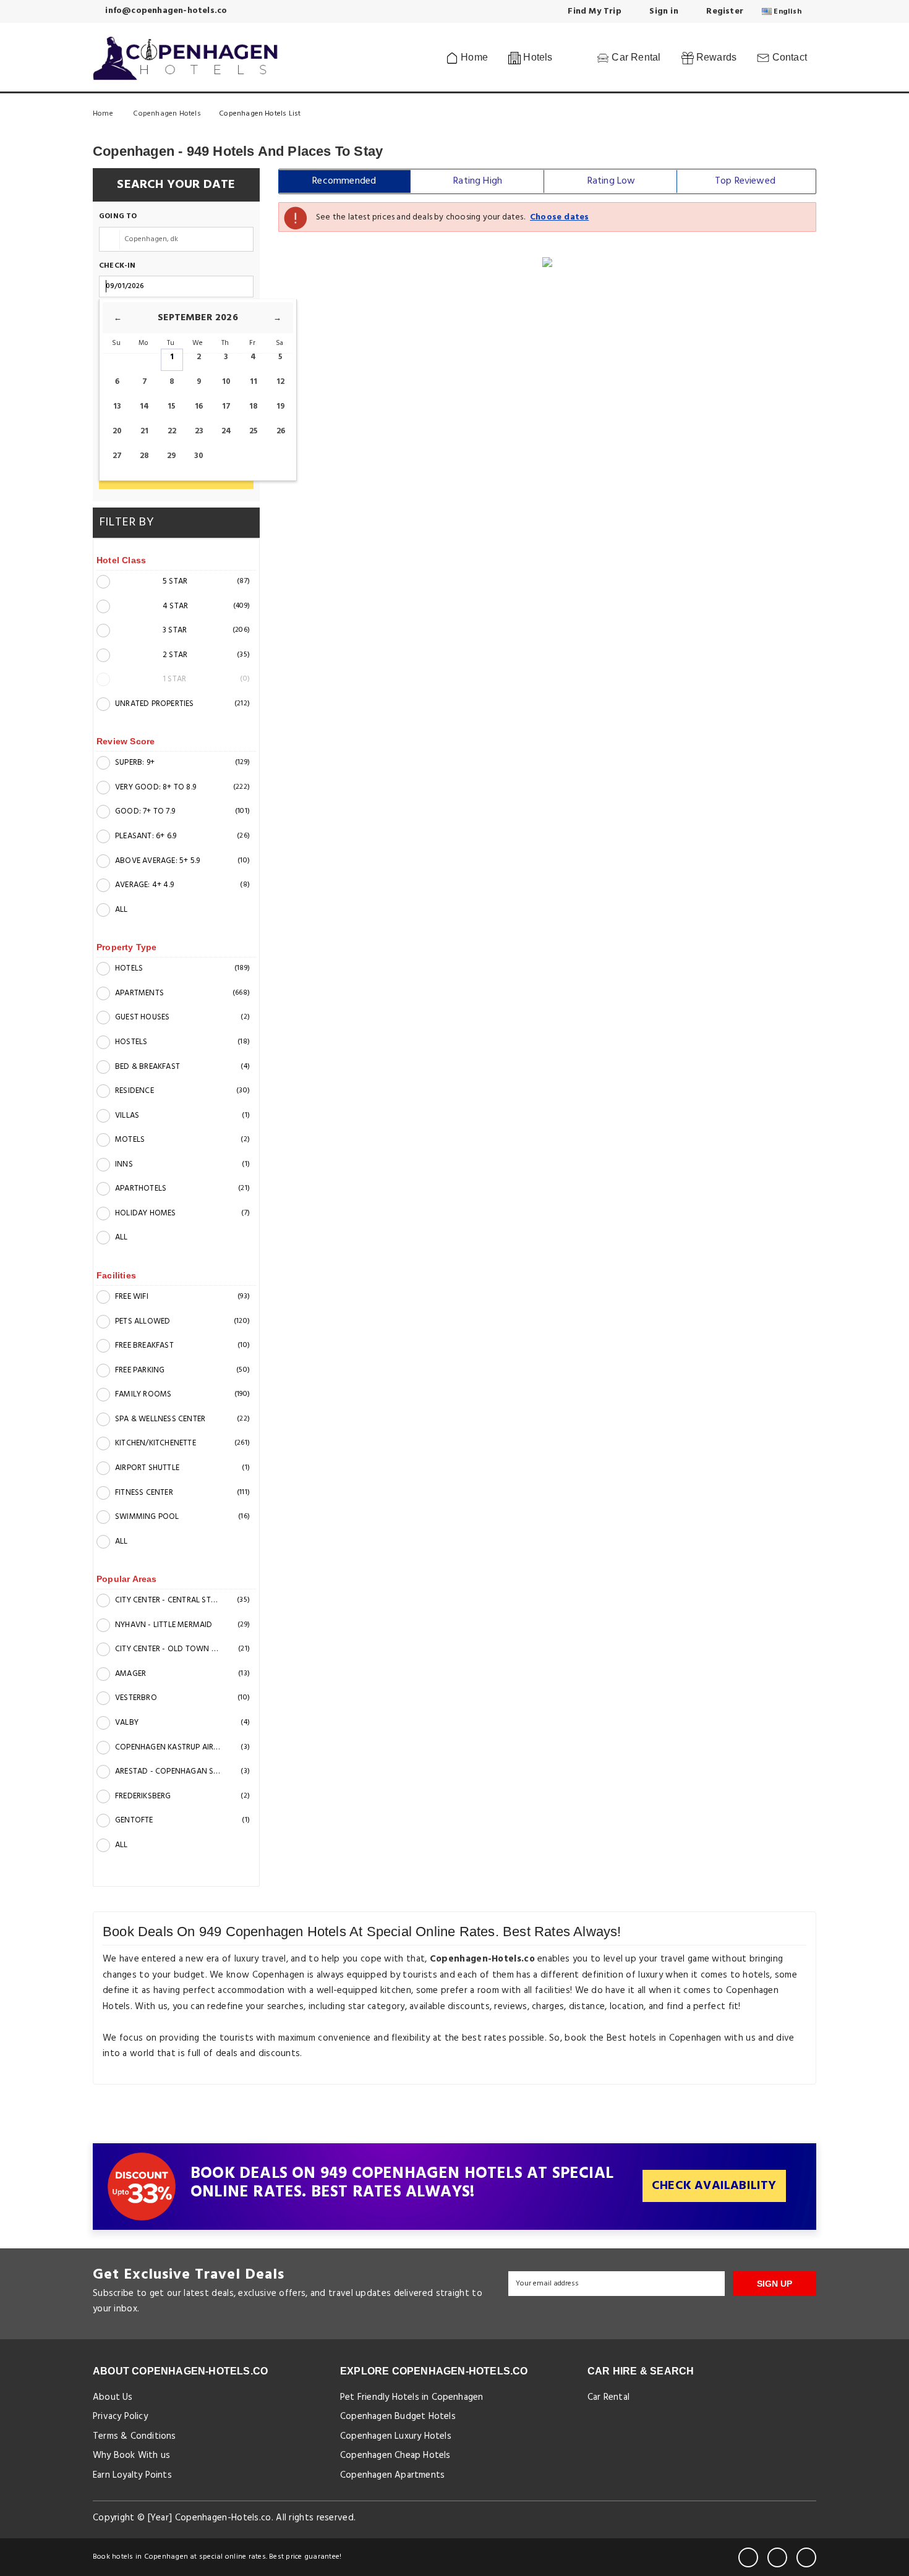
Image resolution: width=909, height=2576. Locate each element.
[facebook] (748, 2557)
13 (117, 406)
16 (199, 406)
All (122, 910)
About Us (113, 2397)
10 (226, 382)
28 (144, 456)
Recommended (344, 181)
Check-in (117, 266)
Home (473, 57)
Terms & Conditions (134, 2436)
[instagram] (806, 2557)
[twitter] (777, 2557)
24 (226, 431)
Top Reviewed (745, 181)
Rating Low (612, 181)
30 (199, 456)
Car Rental (635, 57)
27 (117, 456)
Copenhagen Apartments (392, 2475)
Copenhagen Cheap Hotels (395, 2455)
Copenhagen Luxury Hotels (396, 2436)
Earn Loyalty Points (132, 2475)
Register (723, 11)
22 (172, 431)
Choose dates (559, 217)
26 (281, 431)
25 (254, 431)
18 (254, 406)
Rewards (715, 57)
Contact (788, 57)
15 (172, 406)
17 (226, 406)
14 (144, 406)
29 (172, 456)
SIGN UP (775, 2284)
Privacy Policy (120, 2417)
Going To (118, 217)
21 (144, 431)
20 (117, 431)
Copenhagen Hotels (167, 114)
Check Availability (714, 2186)
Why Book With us (131, 2455)
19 (281, 406)
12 (280, 382)
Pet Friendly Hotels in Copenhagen (412, 2397)
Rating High (478, 181)
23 (199, 431)
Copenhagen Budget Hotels (398, 2417)
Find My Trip (593, 11)
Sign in (663, 11)
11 (254, 382)
